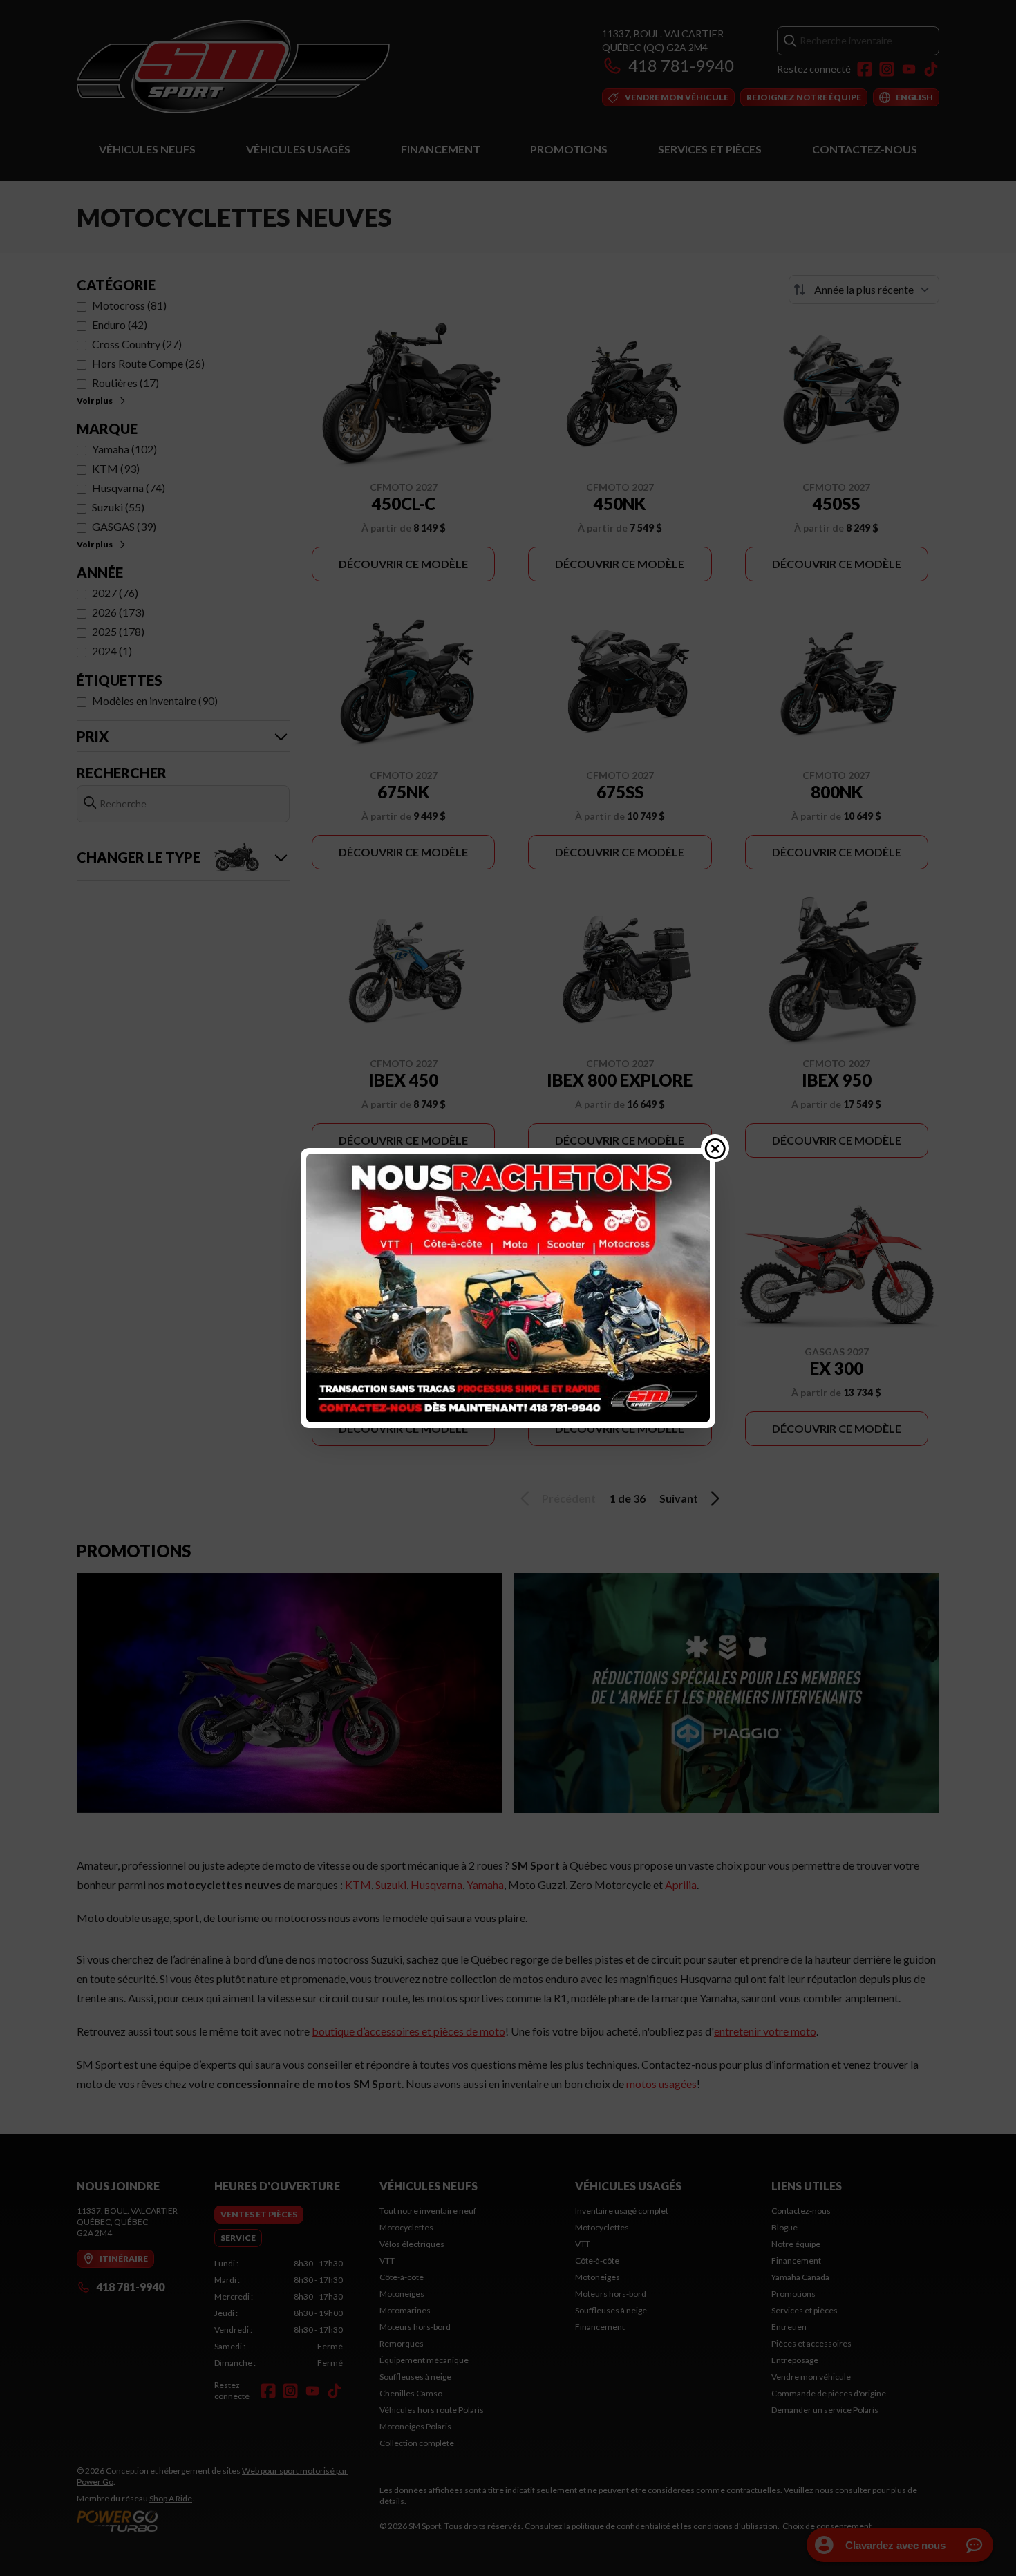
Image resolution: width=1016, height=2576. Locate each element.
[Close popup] (715, 1148)
